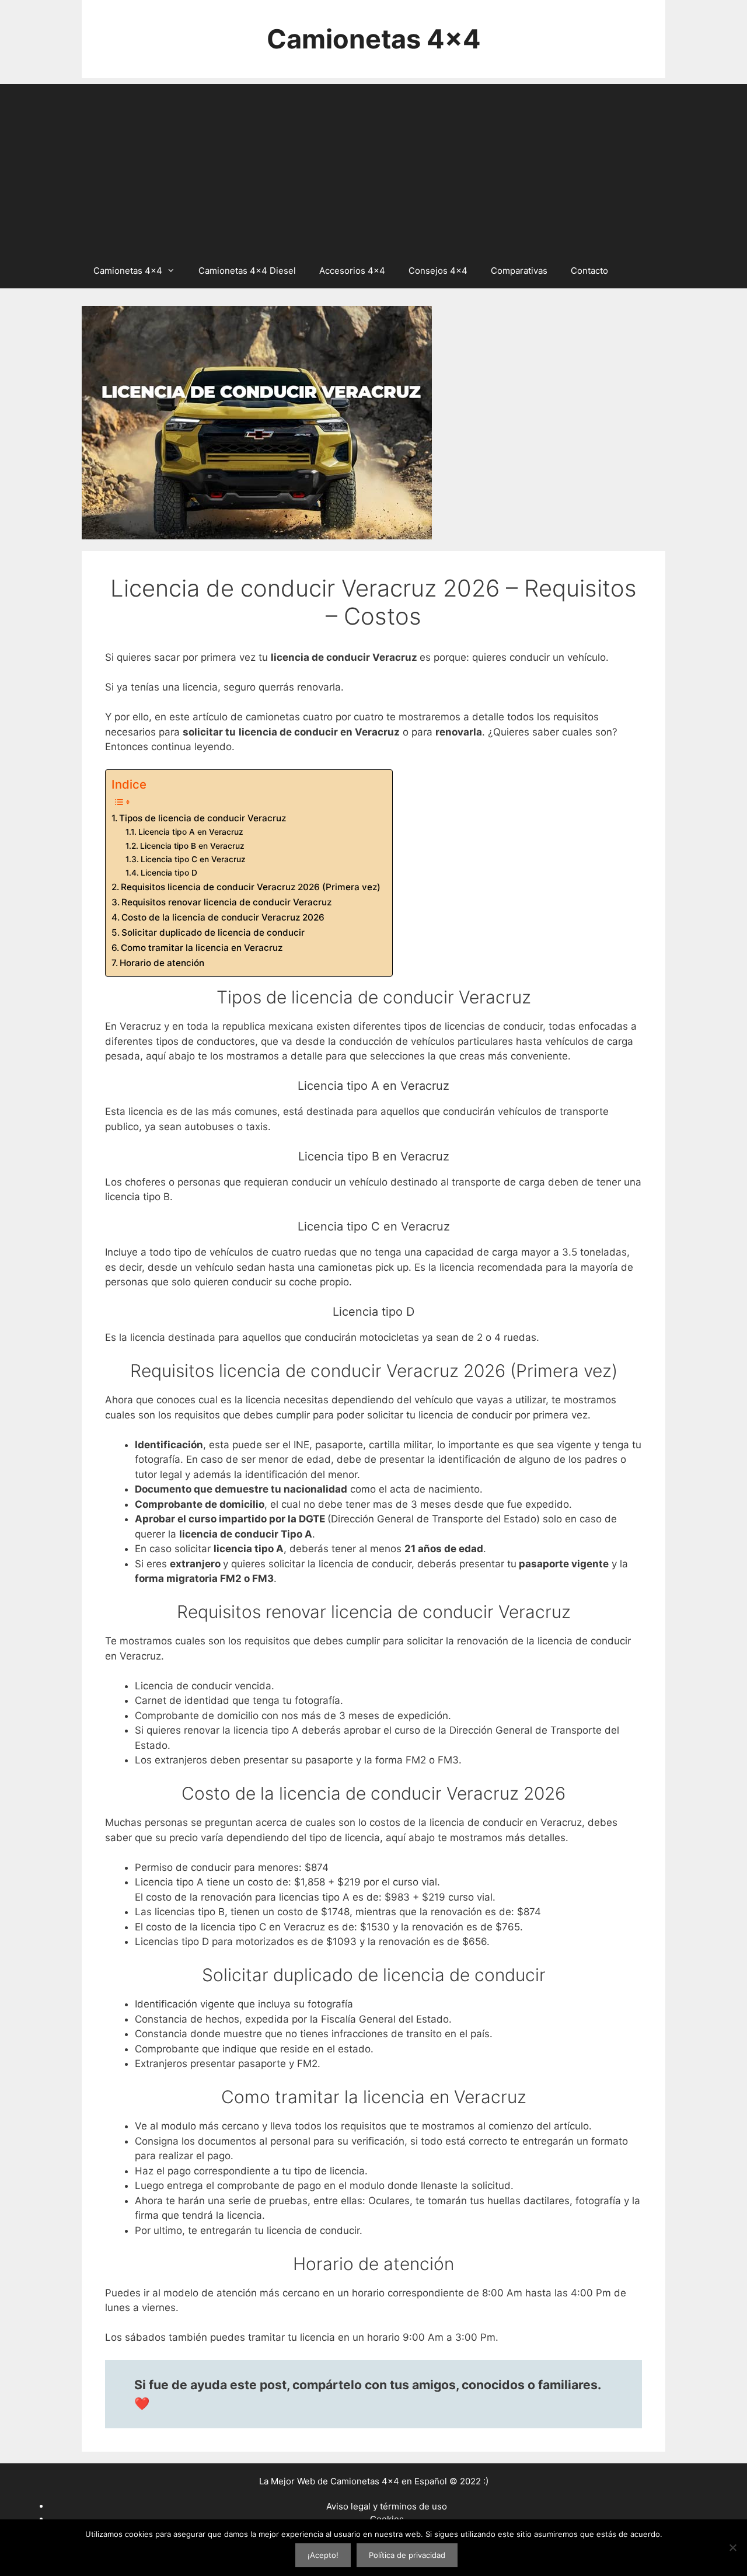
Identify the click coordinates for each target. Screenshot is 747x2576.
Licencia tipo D (169, 873)
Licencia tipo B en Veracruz (192, 846)
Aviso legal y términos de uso (387, 2506)
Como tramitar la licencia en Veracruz (202, 948)
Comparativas (519, 271)
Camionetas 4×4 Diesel (247, 271)
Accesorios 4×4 (352, 271)
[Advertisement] (373, 166)
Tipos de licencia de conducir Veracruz (203, 818)
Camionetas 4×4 (128, 271)
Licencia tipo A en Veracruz (191, 832)
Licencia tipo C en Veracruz (193, 859)
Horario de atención (162, 963)
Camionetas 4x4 (374, 39)
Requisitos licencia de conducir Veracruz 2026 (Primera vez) (251, 887)
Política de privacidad (407, 2555)
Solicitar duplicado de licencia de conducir (213, 933)
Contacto (589, 271)
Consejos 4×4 (438, 271)
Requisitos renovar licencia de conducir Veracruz (226, 902)
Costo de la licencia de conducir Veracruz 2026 (223, 917)
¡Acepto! (323, 2555)
